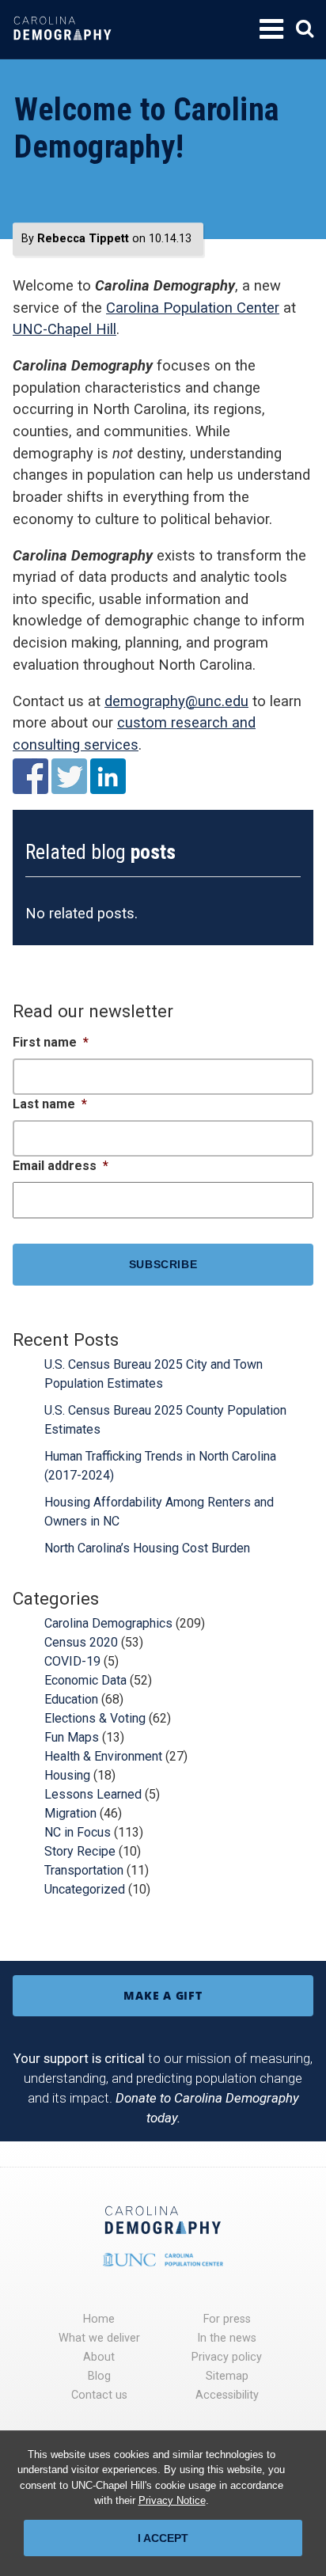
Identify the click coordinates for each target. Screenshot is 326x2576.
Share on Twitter (69, 776)
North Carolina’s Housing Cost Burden (147, 1548)
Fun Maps (72, 1737)
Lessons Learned (93, 1794)
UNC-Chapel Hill (64, 329)
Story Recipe (80, 1851)
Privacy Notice (172, 2500)
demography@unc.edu (176, 701)
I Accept (163, 2538)
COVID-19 (72, 1661)
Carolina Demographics (108, 1623)
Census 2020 (81, 1642)
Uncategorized (85, 1889)
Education (71, 1699)
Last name (50, 1104)
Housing (67, 1775)
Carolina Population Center (193, 308)
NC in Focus (78, 1832)
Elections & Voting (95, 1718)
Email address (61, 1166)
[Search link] (305, 28)
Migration (70, 1813)
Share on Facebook (30, 776)
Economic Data (85, 1680)
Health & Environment (103, 1756)
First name (51, 1042)
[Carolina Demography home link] (63, 51)
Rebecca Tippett (83, 239)
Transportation (84, 1870)
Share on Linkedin (108, 776)
